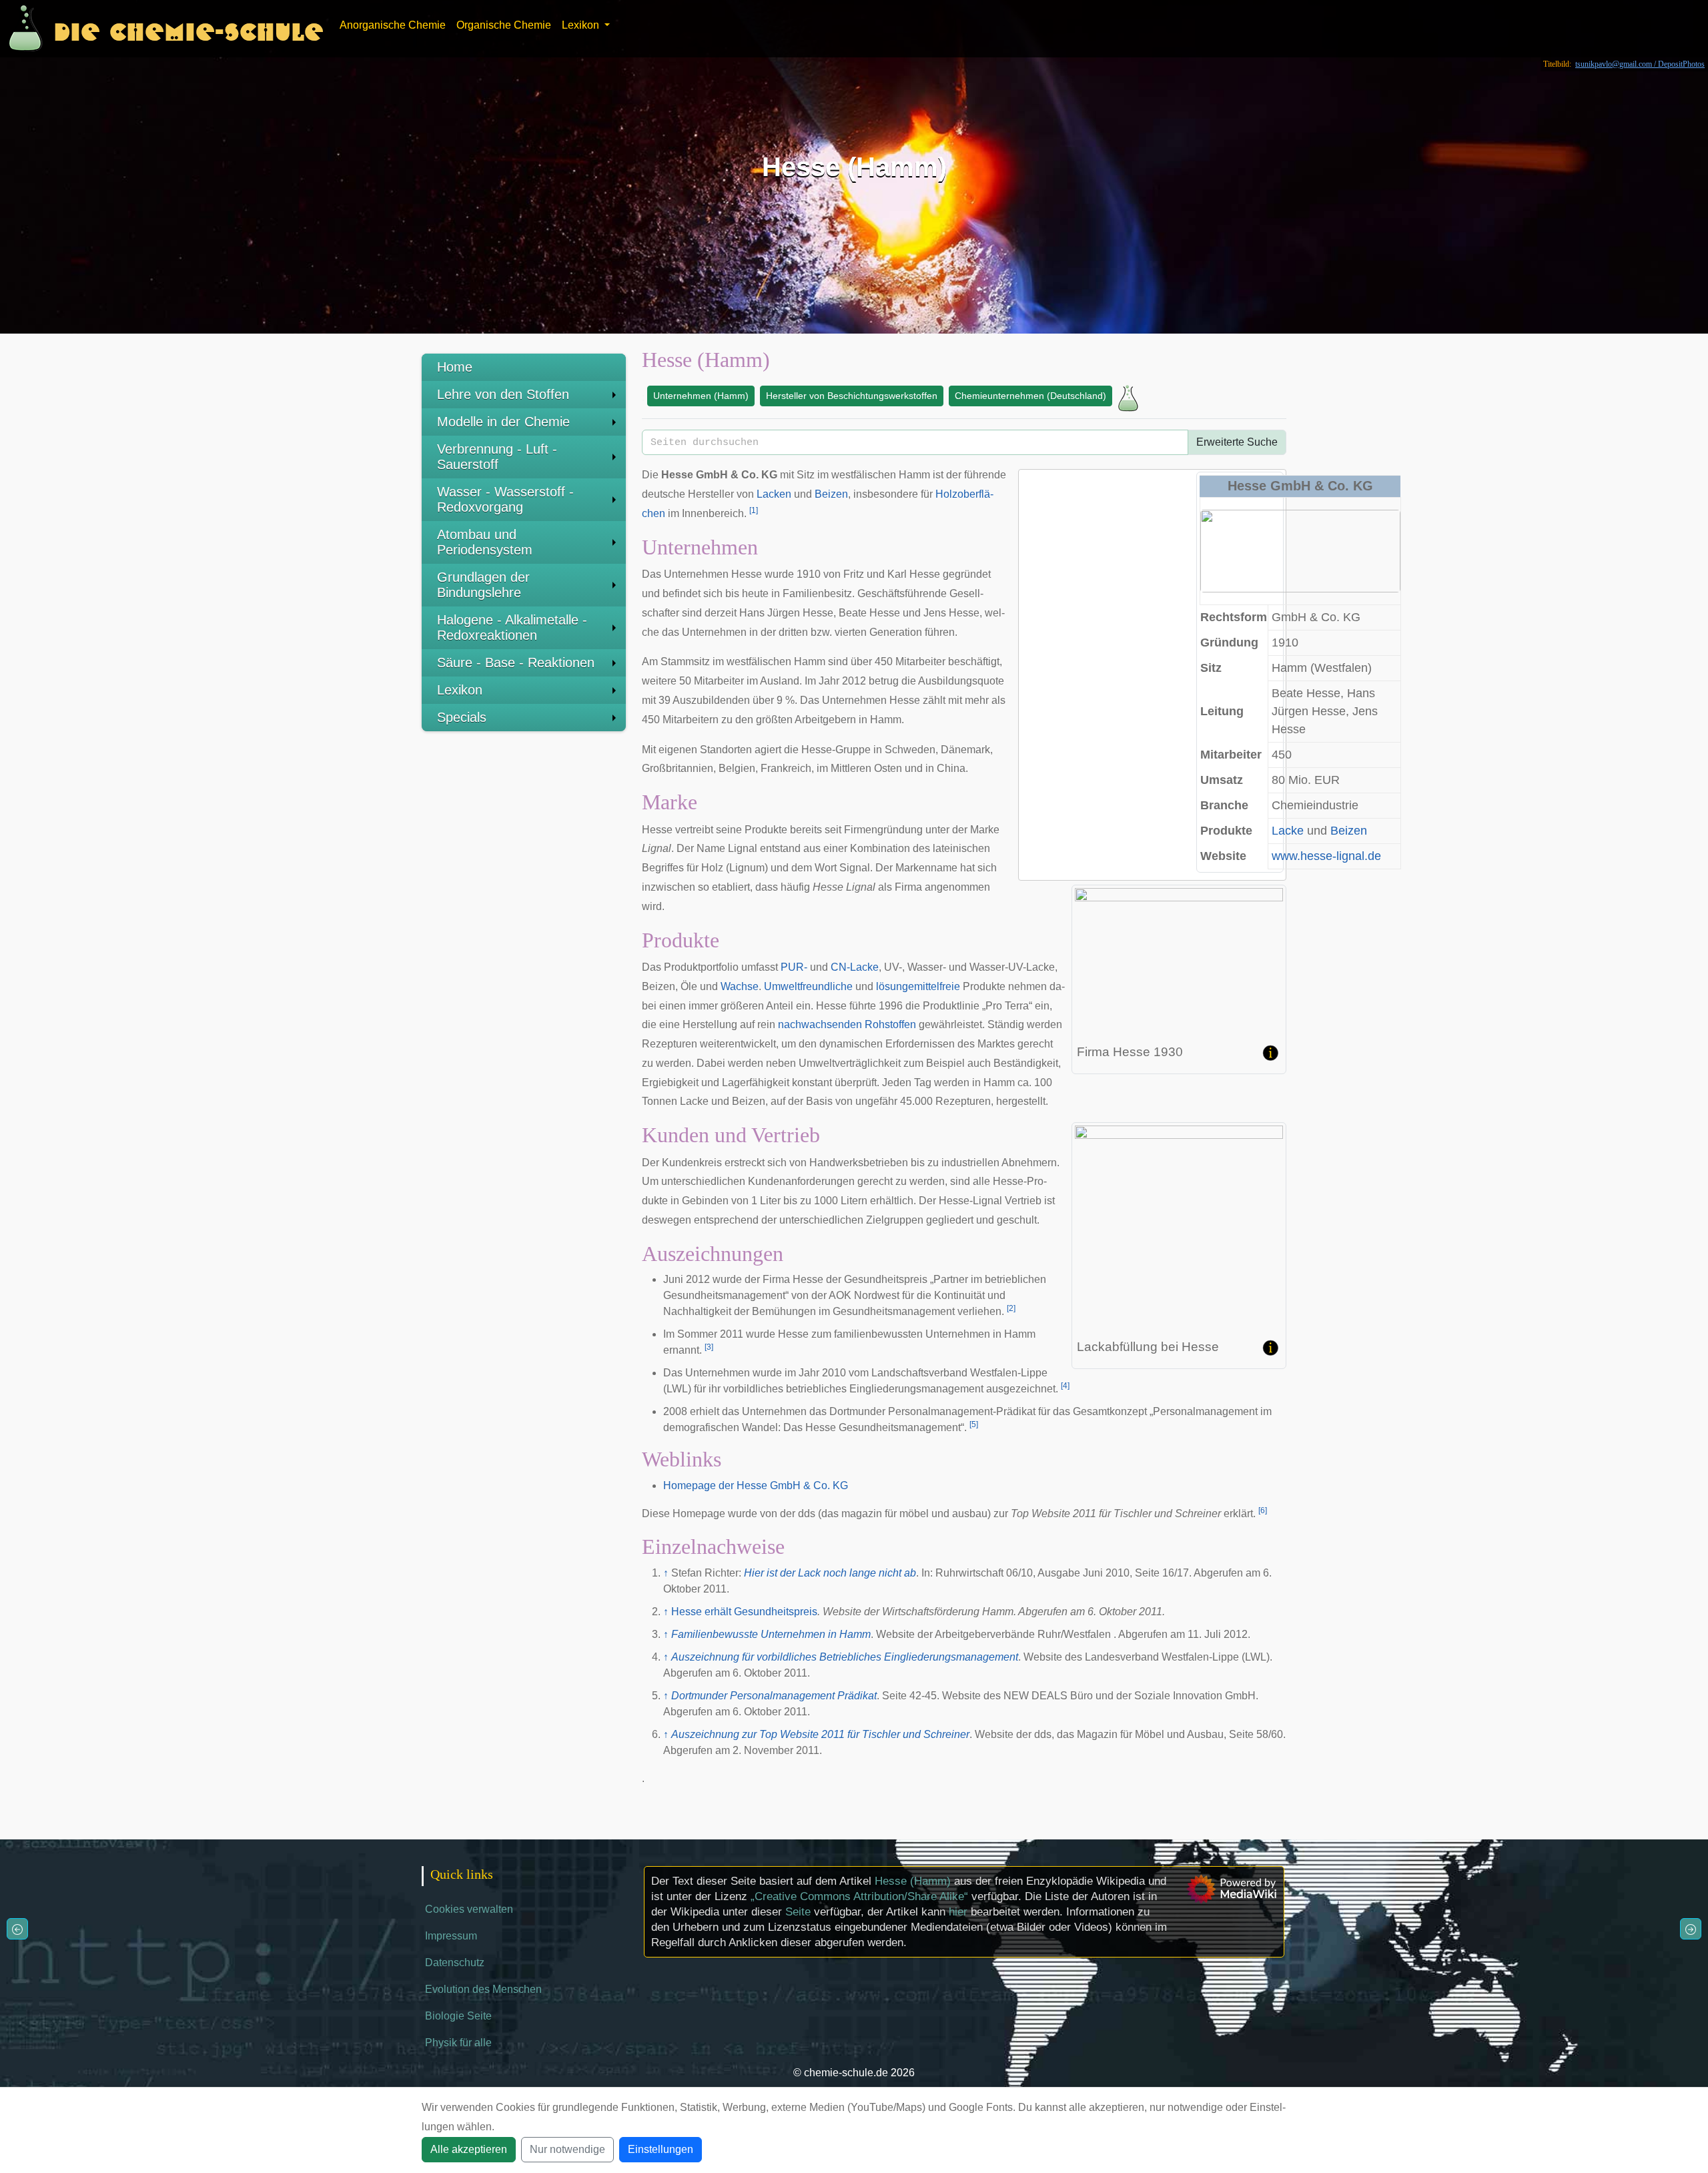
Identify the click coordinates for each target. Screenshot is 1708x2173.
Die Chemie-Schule (188, 28)
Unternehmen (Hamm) (701, 396)
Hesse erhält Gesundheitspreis (744, 1612)
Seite (798, 1912)
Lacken (774, 494)
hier (958, 1912)
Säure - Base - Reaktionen (516, 663)
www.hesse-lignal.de (1326, 856)
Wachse (740, 986)
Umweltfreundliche (808, 986)
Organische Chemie (504, 25)
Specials (462, 717)
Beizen (1349, 831)
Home (455, 367)
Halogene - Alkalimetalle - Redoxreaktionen (512, 627)
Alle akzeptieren (469, 2149)
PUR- (794, 967)
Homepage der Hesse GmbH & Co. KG (756, 1485)
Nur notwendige (567, 2149)
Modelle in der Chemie (503, 422)
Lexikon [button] (582, 25)
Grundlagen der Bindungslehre (483, 585)
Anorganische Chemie (393, 25)
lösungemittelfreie (918, 986)
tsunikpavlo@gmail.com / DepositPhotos (1640, 64)
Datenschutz (455, 1963)
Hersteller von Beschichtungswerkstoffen (852, 396)
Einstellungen (661, 2149)
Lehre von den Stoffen (503, 394)
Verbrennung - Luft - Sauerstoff (497, 457)
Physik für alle (458, 2043)
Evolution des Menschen (483, 1989)
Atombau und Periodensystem (485, 542)
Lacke (1288, 831)
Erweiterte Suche (1237, 442)
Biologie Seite (458, 2016)
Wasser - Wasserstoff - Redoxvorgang (505, 499)
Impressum (451, 1936)
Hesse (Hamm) (913, 1881)
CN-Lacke (855, 967)
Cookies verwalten (469, 1909)
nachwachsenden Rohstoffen (847, 1024)
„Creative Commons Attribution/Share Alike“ (859, 1896)
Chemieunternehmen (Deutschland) (1030, 396)
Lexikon (460, 690)
